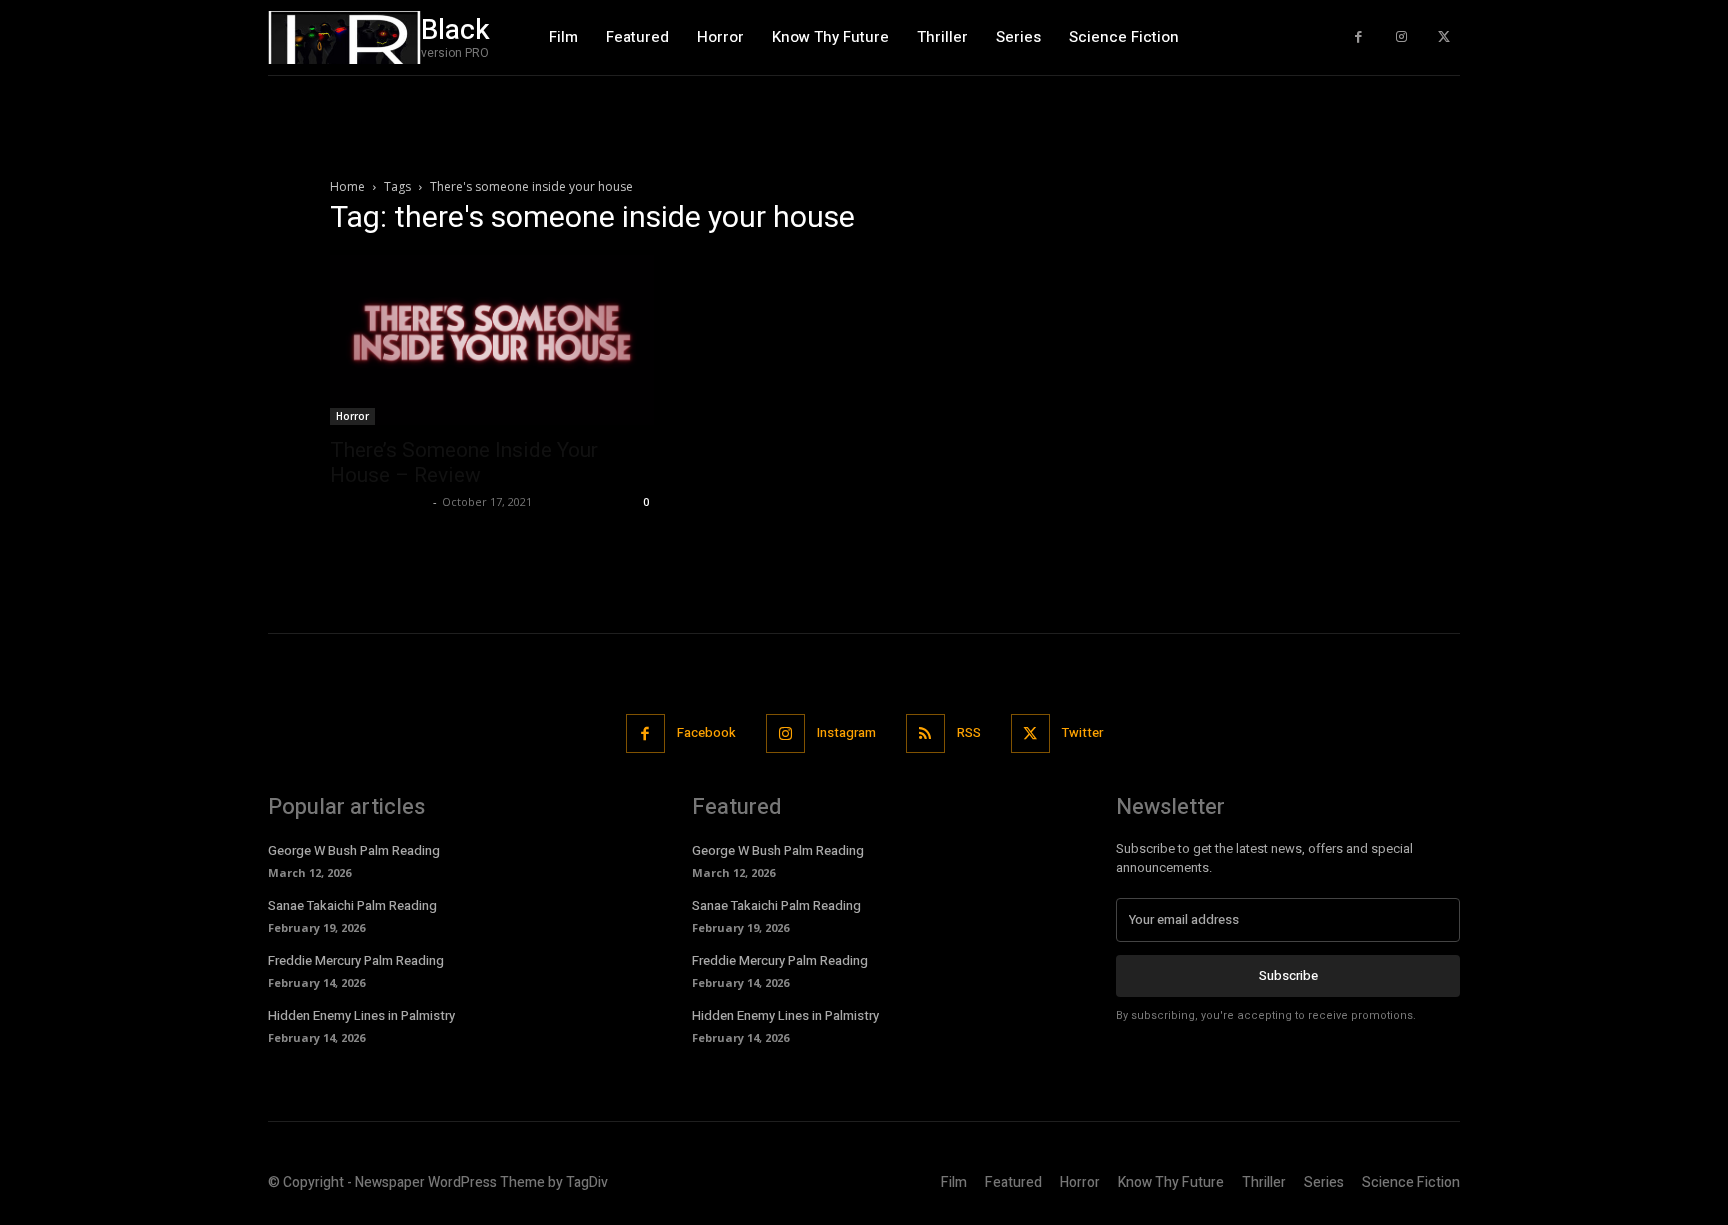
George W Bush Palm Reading (354, 850)
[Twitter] (1443, 37)
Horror (352, 416)
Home (347, 186)
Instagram (846, 732)
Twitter (1082, 732)
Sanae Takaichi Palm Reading (352, 905)
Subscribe (1288, 975)
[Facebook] (1358, 37)
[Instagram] (1401, 37)
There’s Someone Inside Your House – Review (464, 462)
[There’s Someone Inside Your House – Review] (492, 340)
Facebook (706, 732)
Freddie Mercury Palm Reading (356, 960)
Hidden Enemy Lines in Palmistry (361, 1015)
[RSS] (925, 733)
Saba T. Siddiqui (379, 501)
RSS (969, 732)
